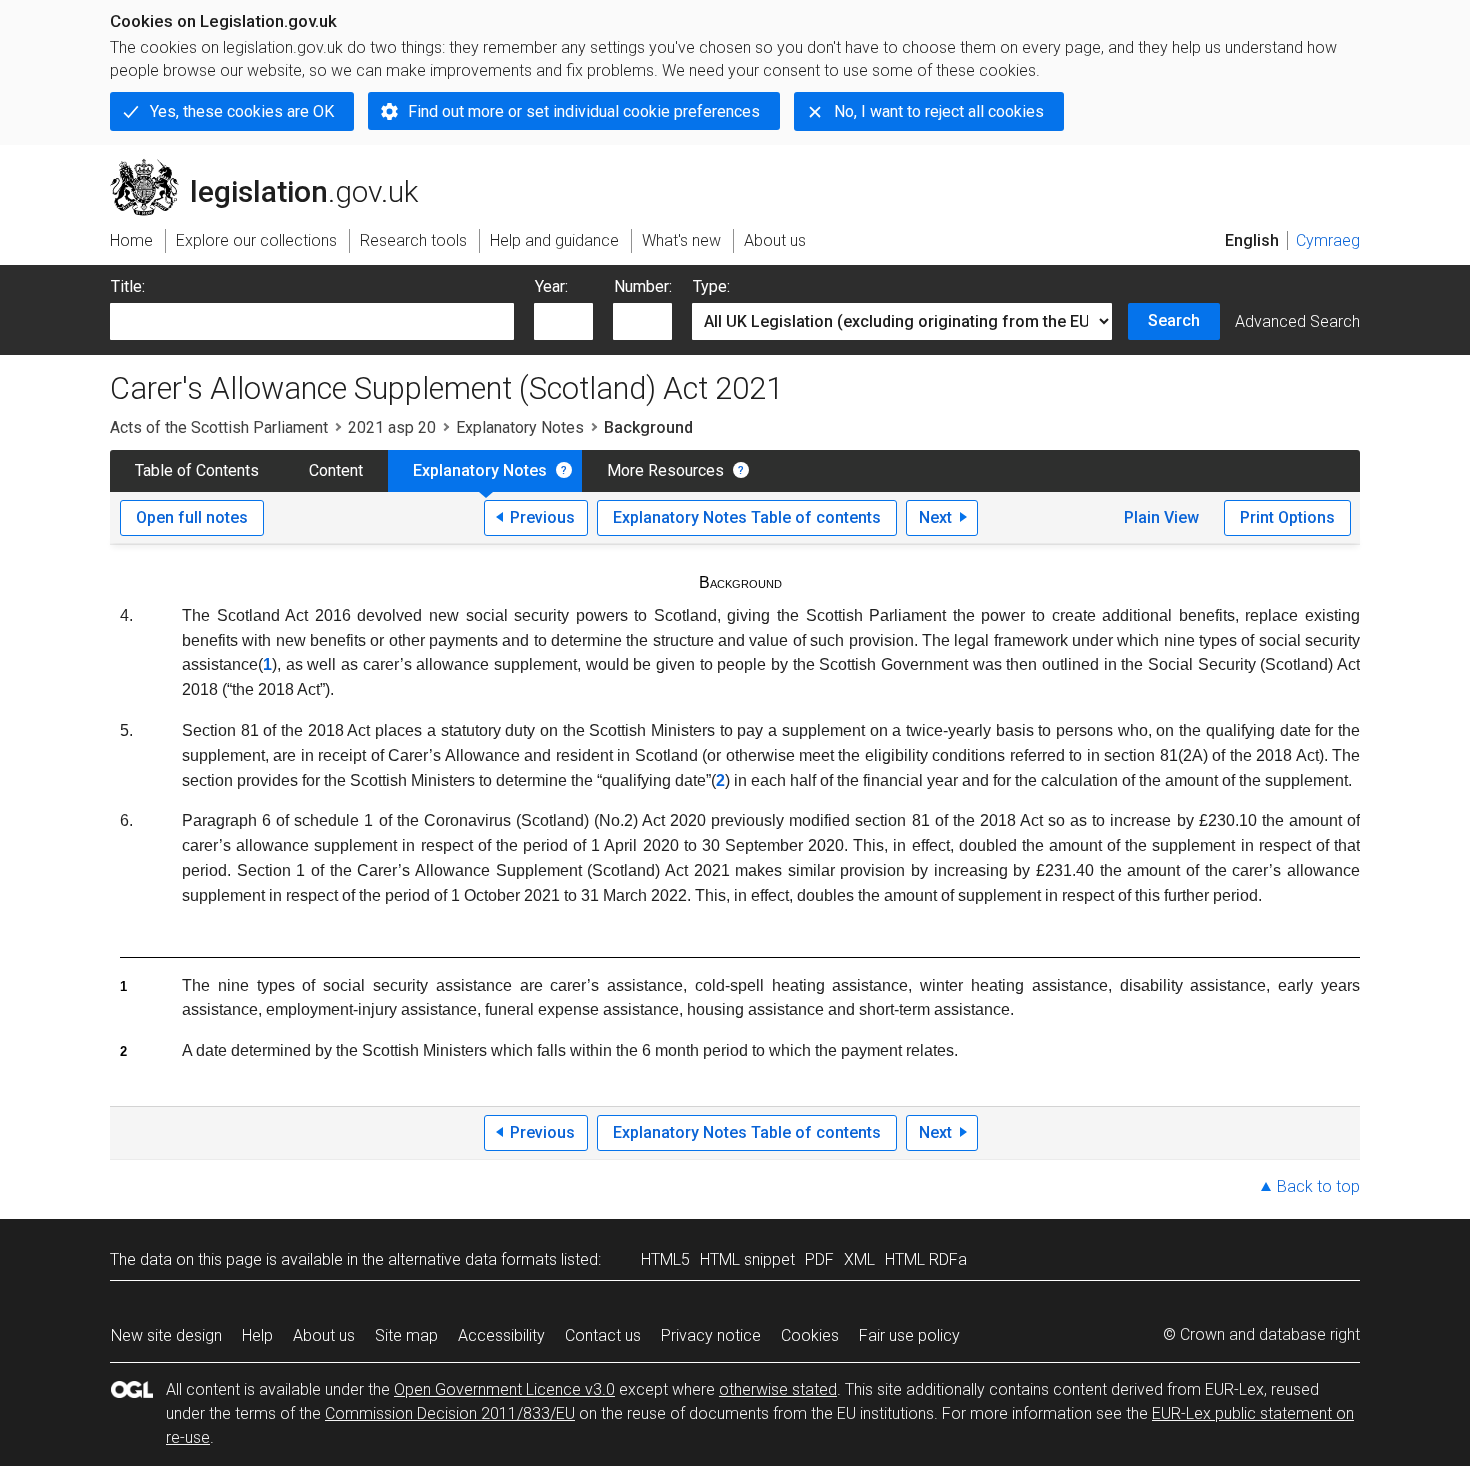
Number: (643, 286)
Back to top (1318, 1186)
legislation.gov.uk (275, 167)
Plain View (1161, 517)
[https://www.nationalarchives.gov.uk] (1240, 178)
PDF (819, 1259)
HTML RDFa (926, 1259)
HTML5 (665, 1259)
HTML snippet (747, 1259)
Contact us (603, 1335)
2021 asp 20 (392, 427)
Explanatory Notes (520, 427)
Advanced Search (1297, 321)
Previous (542, 517)
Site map (406, 1335)
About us (324, 1335)
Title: (128, 286)
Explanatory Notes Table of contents (747, 517)
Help (257, 1335)
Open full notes (192, 517)
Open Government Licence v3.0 (504, 1389)
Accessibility (501, 1335)
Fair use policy (909, 1335)
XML (859, 1259)
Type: (711, 286)
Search (1174, 320)
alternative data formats (472, 1259)
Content (336, 470)
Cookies (810, 1335)
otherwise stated (778, 1389)
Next (935, 517)
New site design (166, 1335)
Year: (551, 286)
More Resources (665, 470)
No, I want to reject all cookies (939, 111)
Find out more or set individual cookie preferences (584, 111)
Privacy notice (711, 1335)
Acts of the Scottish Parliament (219, 427)
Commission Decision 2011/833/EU (450, 1413)
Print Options (1287, 517)
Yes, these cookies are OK (242, 111)
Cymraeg (1328, 240)
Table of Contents (197, 470)
